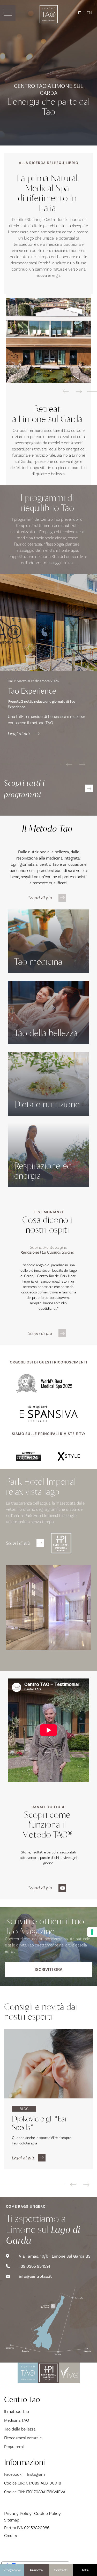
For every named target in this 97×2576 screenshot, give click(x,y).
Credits (10, 2536)
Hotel (85, 2570)
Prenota (36, 2570)
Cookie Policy (47, 2513)
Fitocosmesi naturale (23, 2438)
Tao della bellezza (20, 2429)
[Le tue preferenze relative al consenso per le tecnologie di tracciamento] (92, 1932)
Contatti (61, 2570)
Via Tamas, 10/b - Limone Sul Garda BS (55, 2256)
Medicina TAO (17, 2420)
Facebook (13, 2474)
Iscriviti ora (49, 1970)
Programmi (12, 2570)
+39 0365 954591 (35, 2266)
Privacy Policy (18, 2513)
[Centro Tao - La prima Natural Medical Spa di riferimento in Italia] (49, 340)
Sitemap (12, 2520)
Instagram (36, 2474)
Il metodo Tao (17, 2412)
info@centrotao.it (35, 2276)
